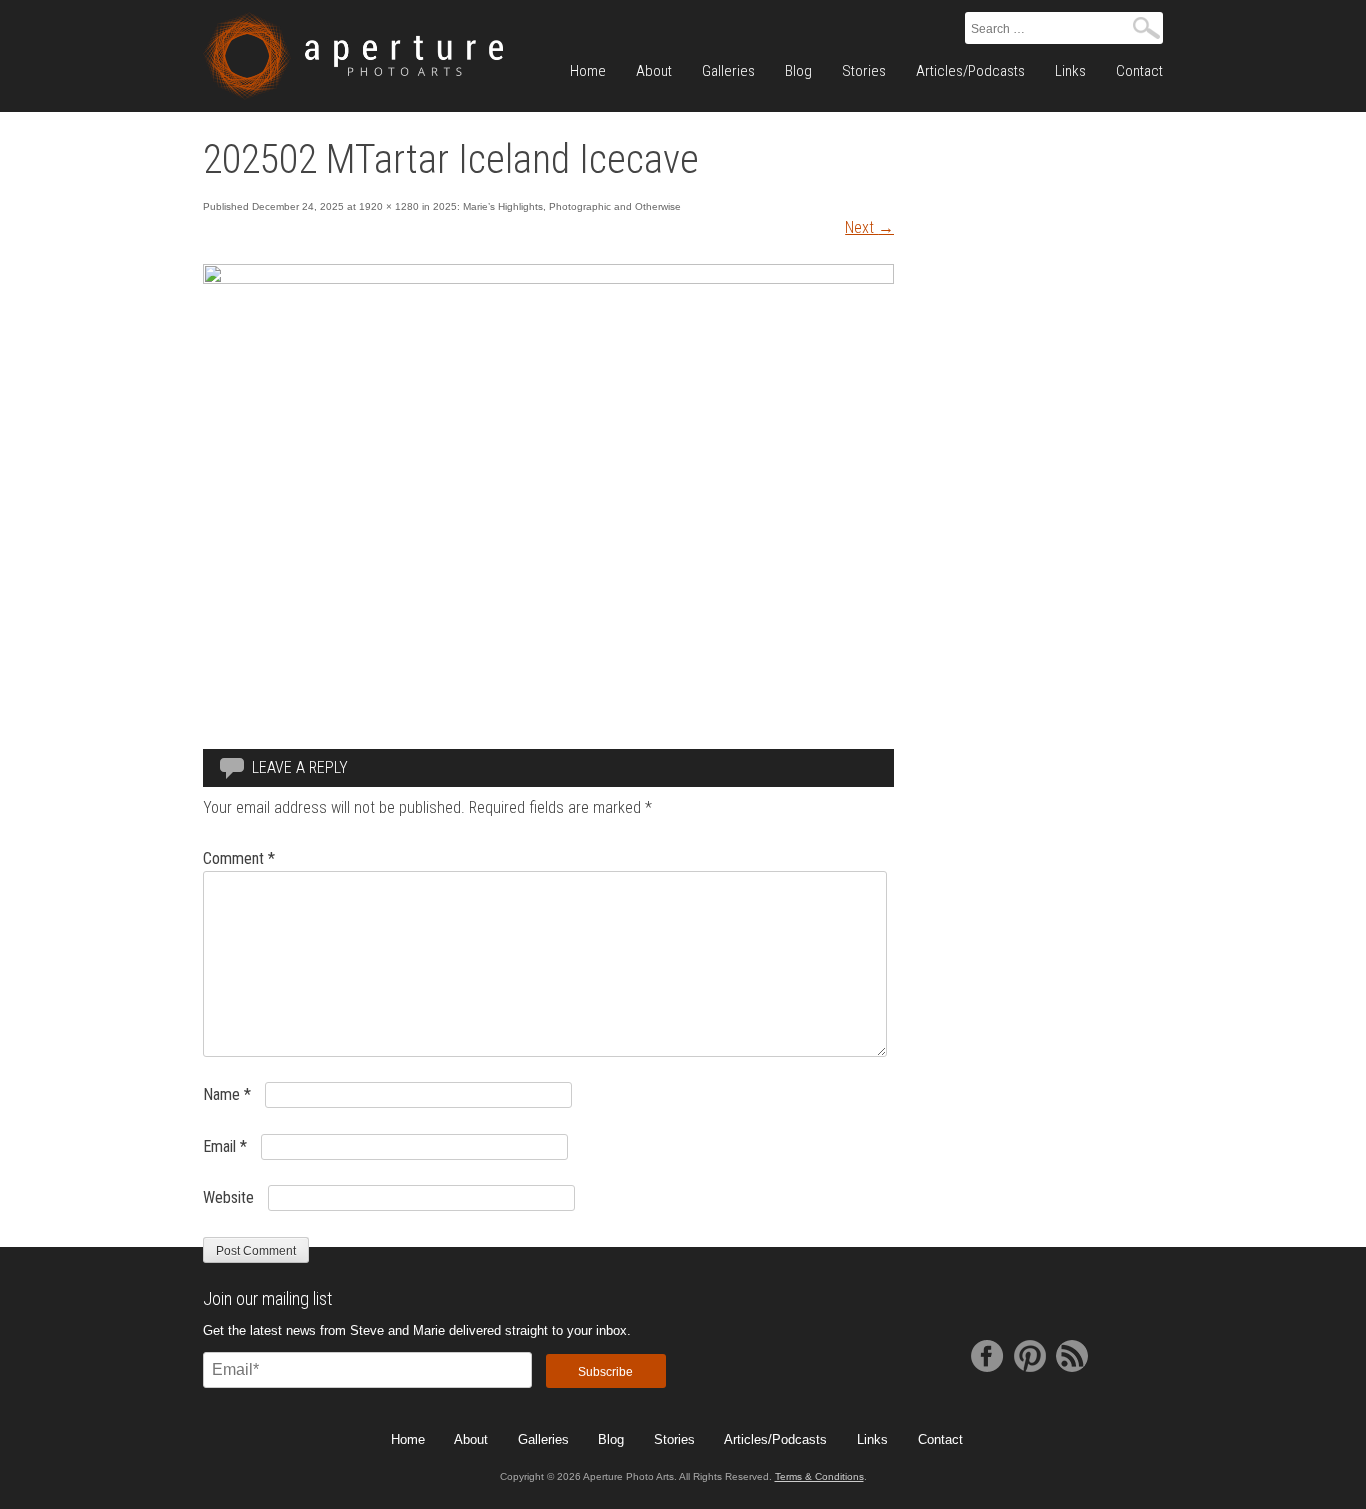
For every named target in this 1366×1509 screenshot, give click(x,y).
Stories (864, 71)
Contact (1139, 71)
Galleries (728, 71)
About (654, 71)
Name (227, 1094)
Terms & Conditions (819, 1476)
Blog (798, 71)
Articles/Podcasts (970, 71)
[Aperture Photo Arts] (353, 56)
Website (228, 1197)
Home (588, 71)
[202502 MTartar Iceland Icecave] (548, 278)
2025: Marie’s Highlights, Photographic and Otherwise (557, 206)
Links (1070, 71)
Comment (239, 858)
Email (225, 1146)
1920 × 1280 (389, 206)
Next (869, 227)
